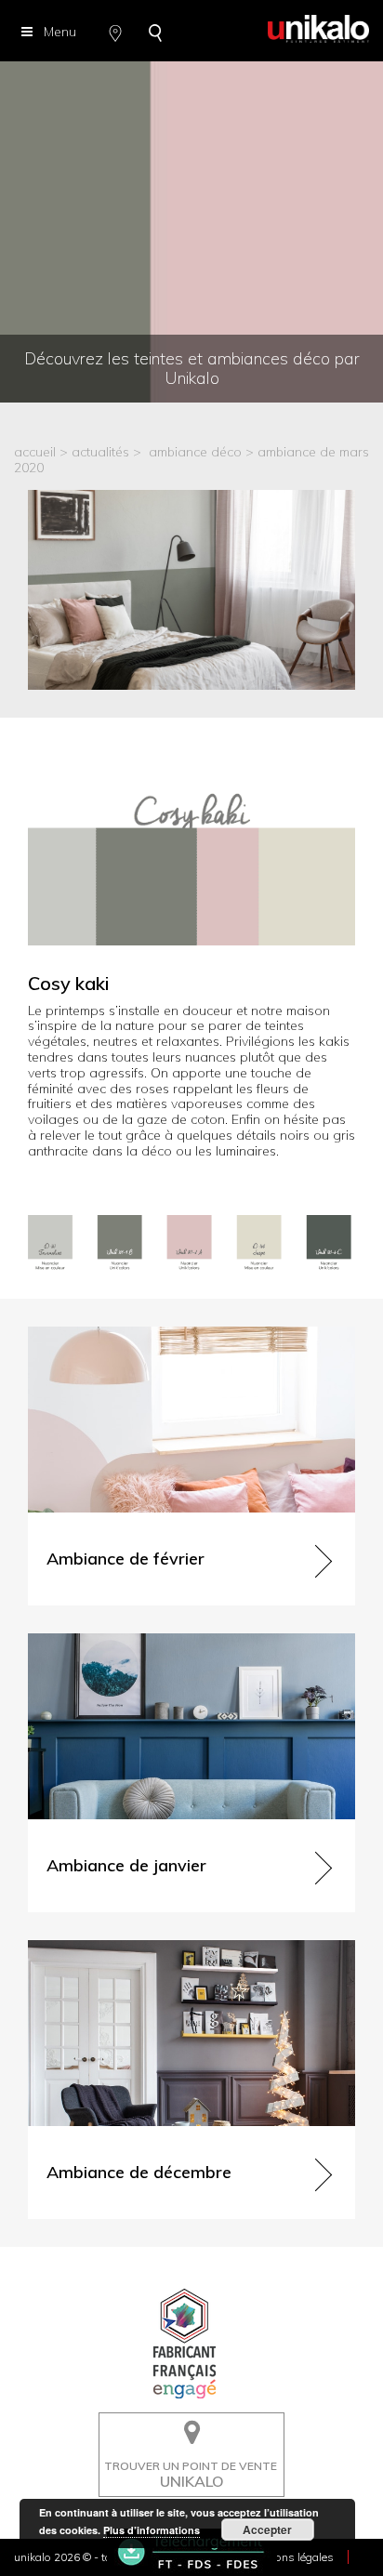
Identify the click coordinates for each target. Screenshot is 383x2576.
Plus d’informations (152, 2530)
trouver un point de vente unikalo (186, 2426)
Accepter (267, 2530)
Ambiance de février (88, 1334)
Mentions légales (291, 2557)
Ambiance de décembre (99, 1948)
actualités (100, 452)
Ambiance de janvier (89, 1641)
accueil (35, 452)
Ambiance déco (195, 452)
